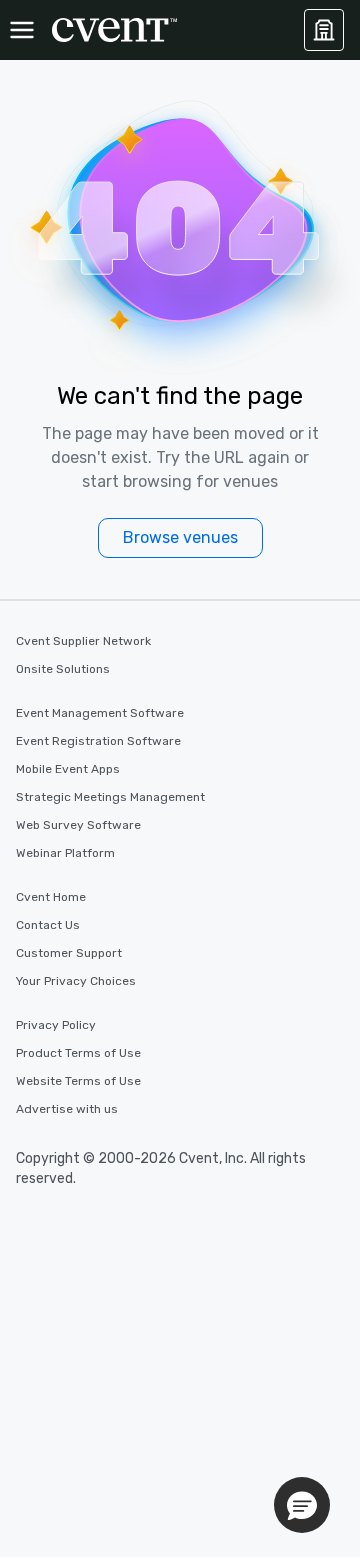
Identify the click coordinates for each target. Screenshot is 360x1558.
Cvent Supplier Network (83, 641)
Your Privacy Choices (76, 981)
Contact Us (48, 925)
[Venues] (324, 30)
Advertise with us (67, 1109)
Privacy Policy (56, 1025)
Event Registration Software (98, 741)
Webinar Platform (65, 853)
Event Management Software (100, 713)
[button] (302, 1505)
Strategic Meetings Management (110, 797)
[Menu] (22, 30)
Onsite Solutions (63, 669)
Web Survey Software (78, 825)
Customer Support (69, 953)
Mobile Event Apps (68, 769)
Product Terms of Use (78, 1053)
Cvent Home (51, 897)
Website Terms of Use (78, 1081)
